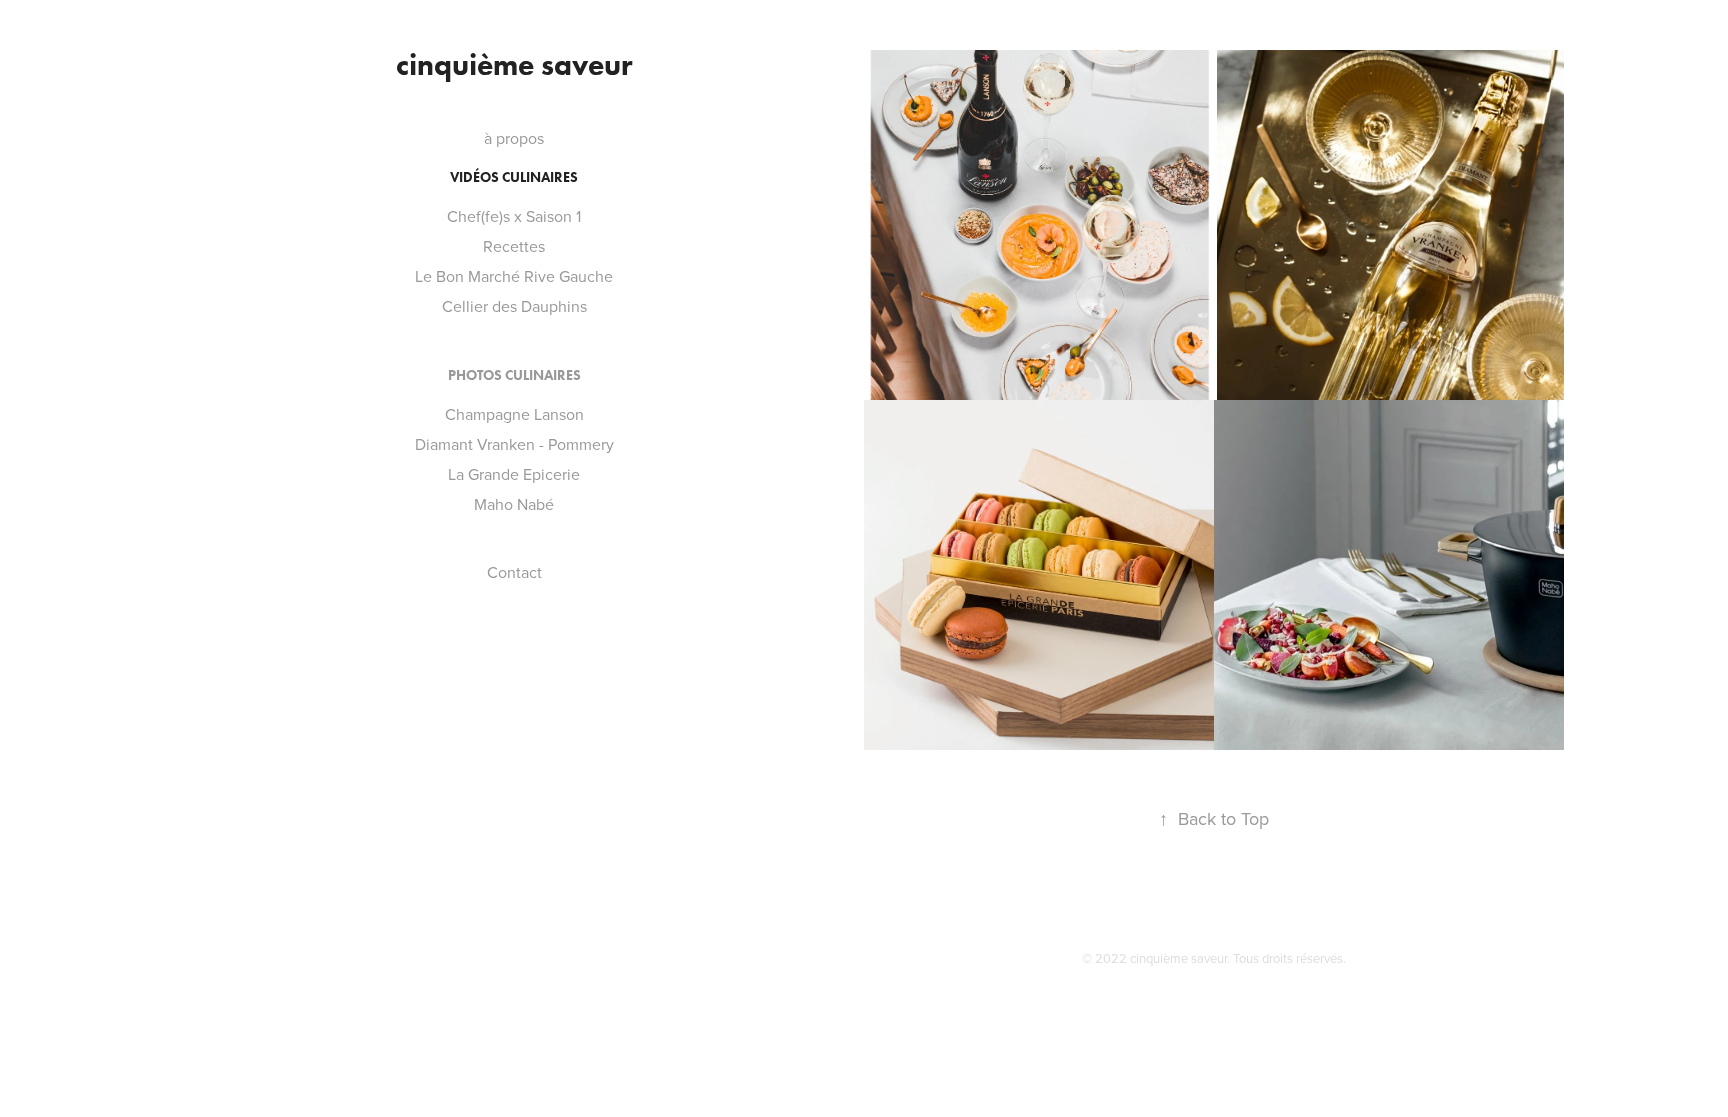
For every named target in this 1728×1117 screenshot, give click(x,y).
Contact (514, 572)
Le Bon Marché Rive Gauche (514, 276)
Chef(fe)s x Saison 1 (514, 216)
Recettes (514, 246)
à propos (514, 138)
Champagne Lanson (514, 414)
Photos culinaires (514, 375)
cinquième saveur (514, 64)
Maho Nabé (514, 504)
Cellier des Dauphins (514, 306)
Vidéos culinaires (514, 177)
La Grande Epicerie (514, 474)
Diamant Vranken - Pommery (514, 444)
